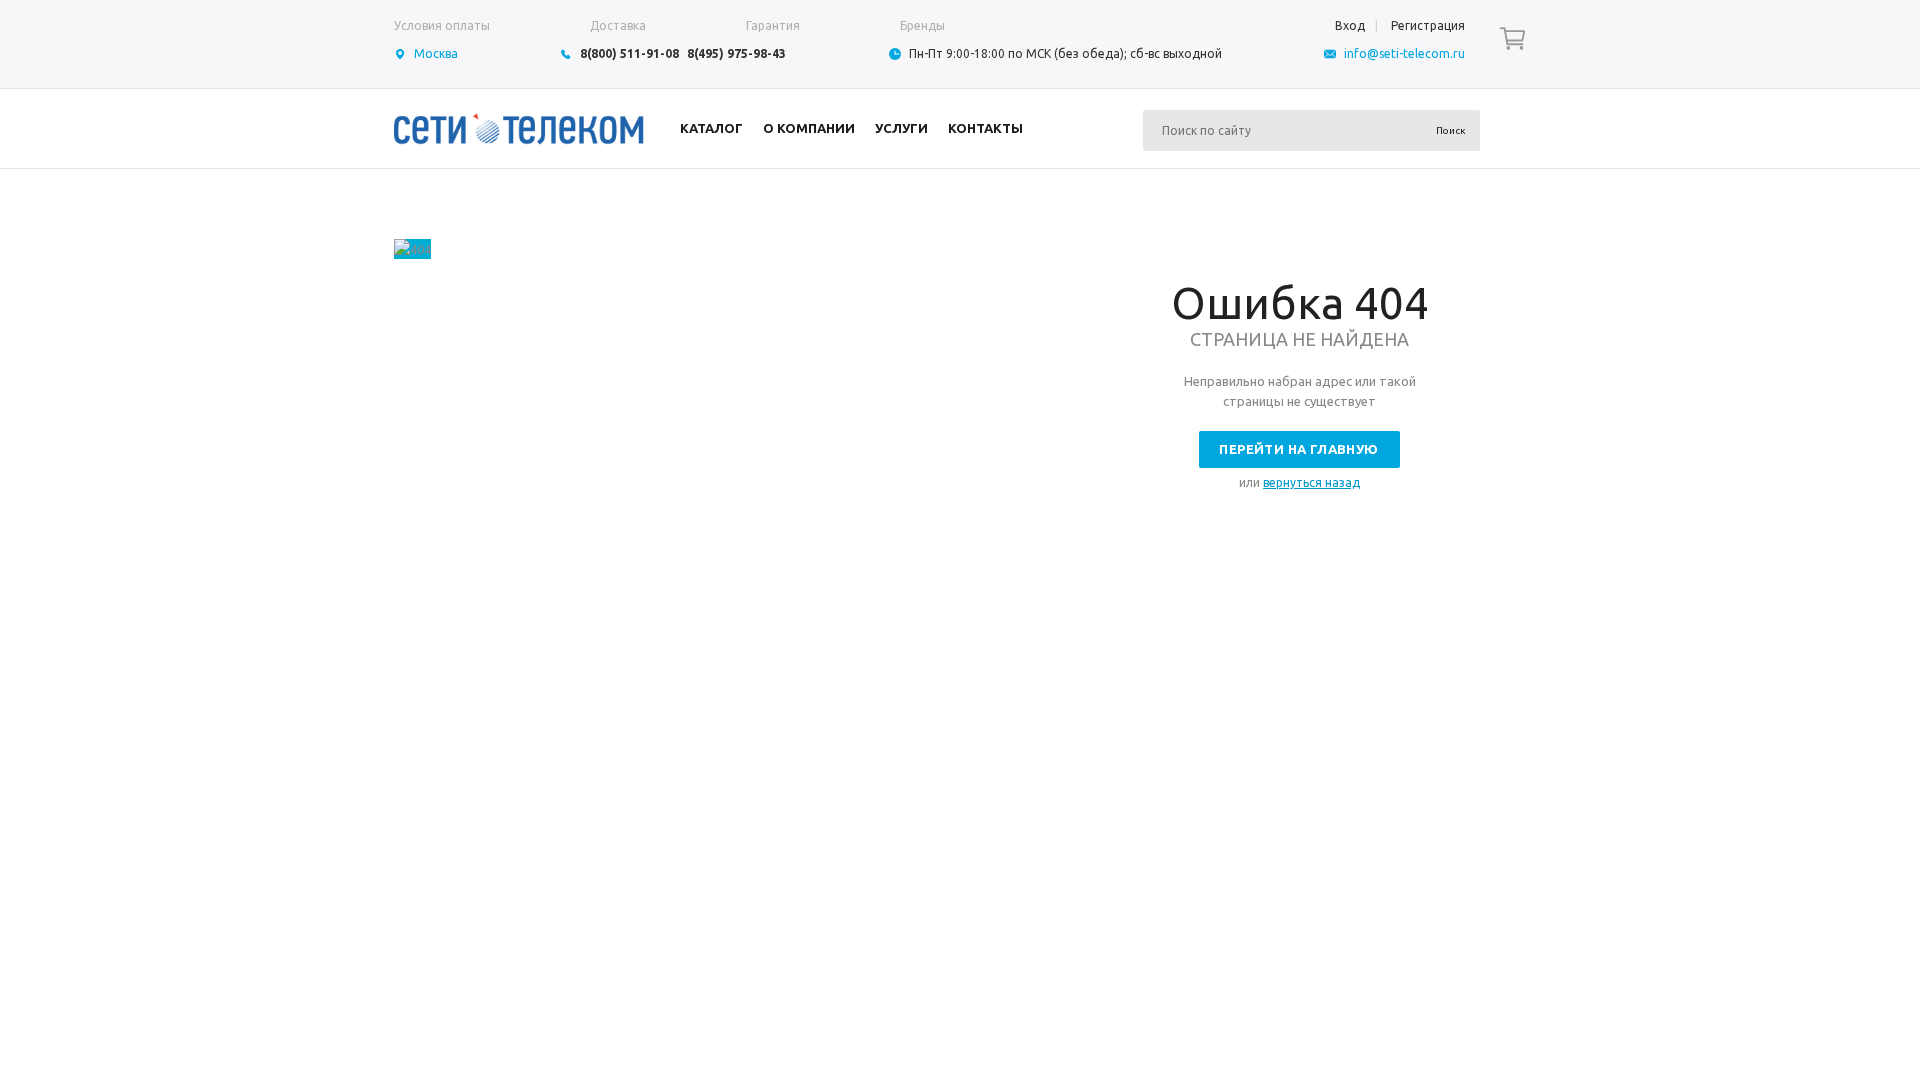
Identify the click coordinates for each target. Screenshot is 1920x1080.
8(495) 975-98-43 (736, 53)
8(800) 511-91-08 (629, 53)
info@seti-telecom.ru (1404, 53)
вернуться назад (1311, 482)
